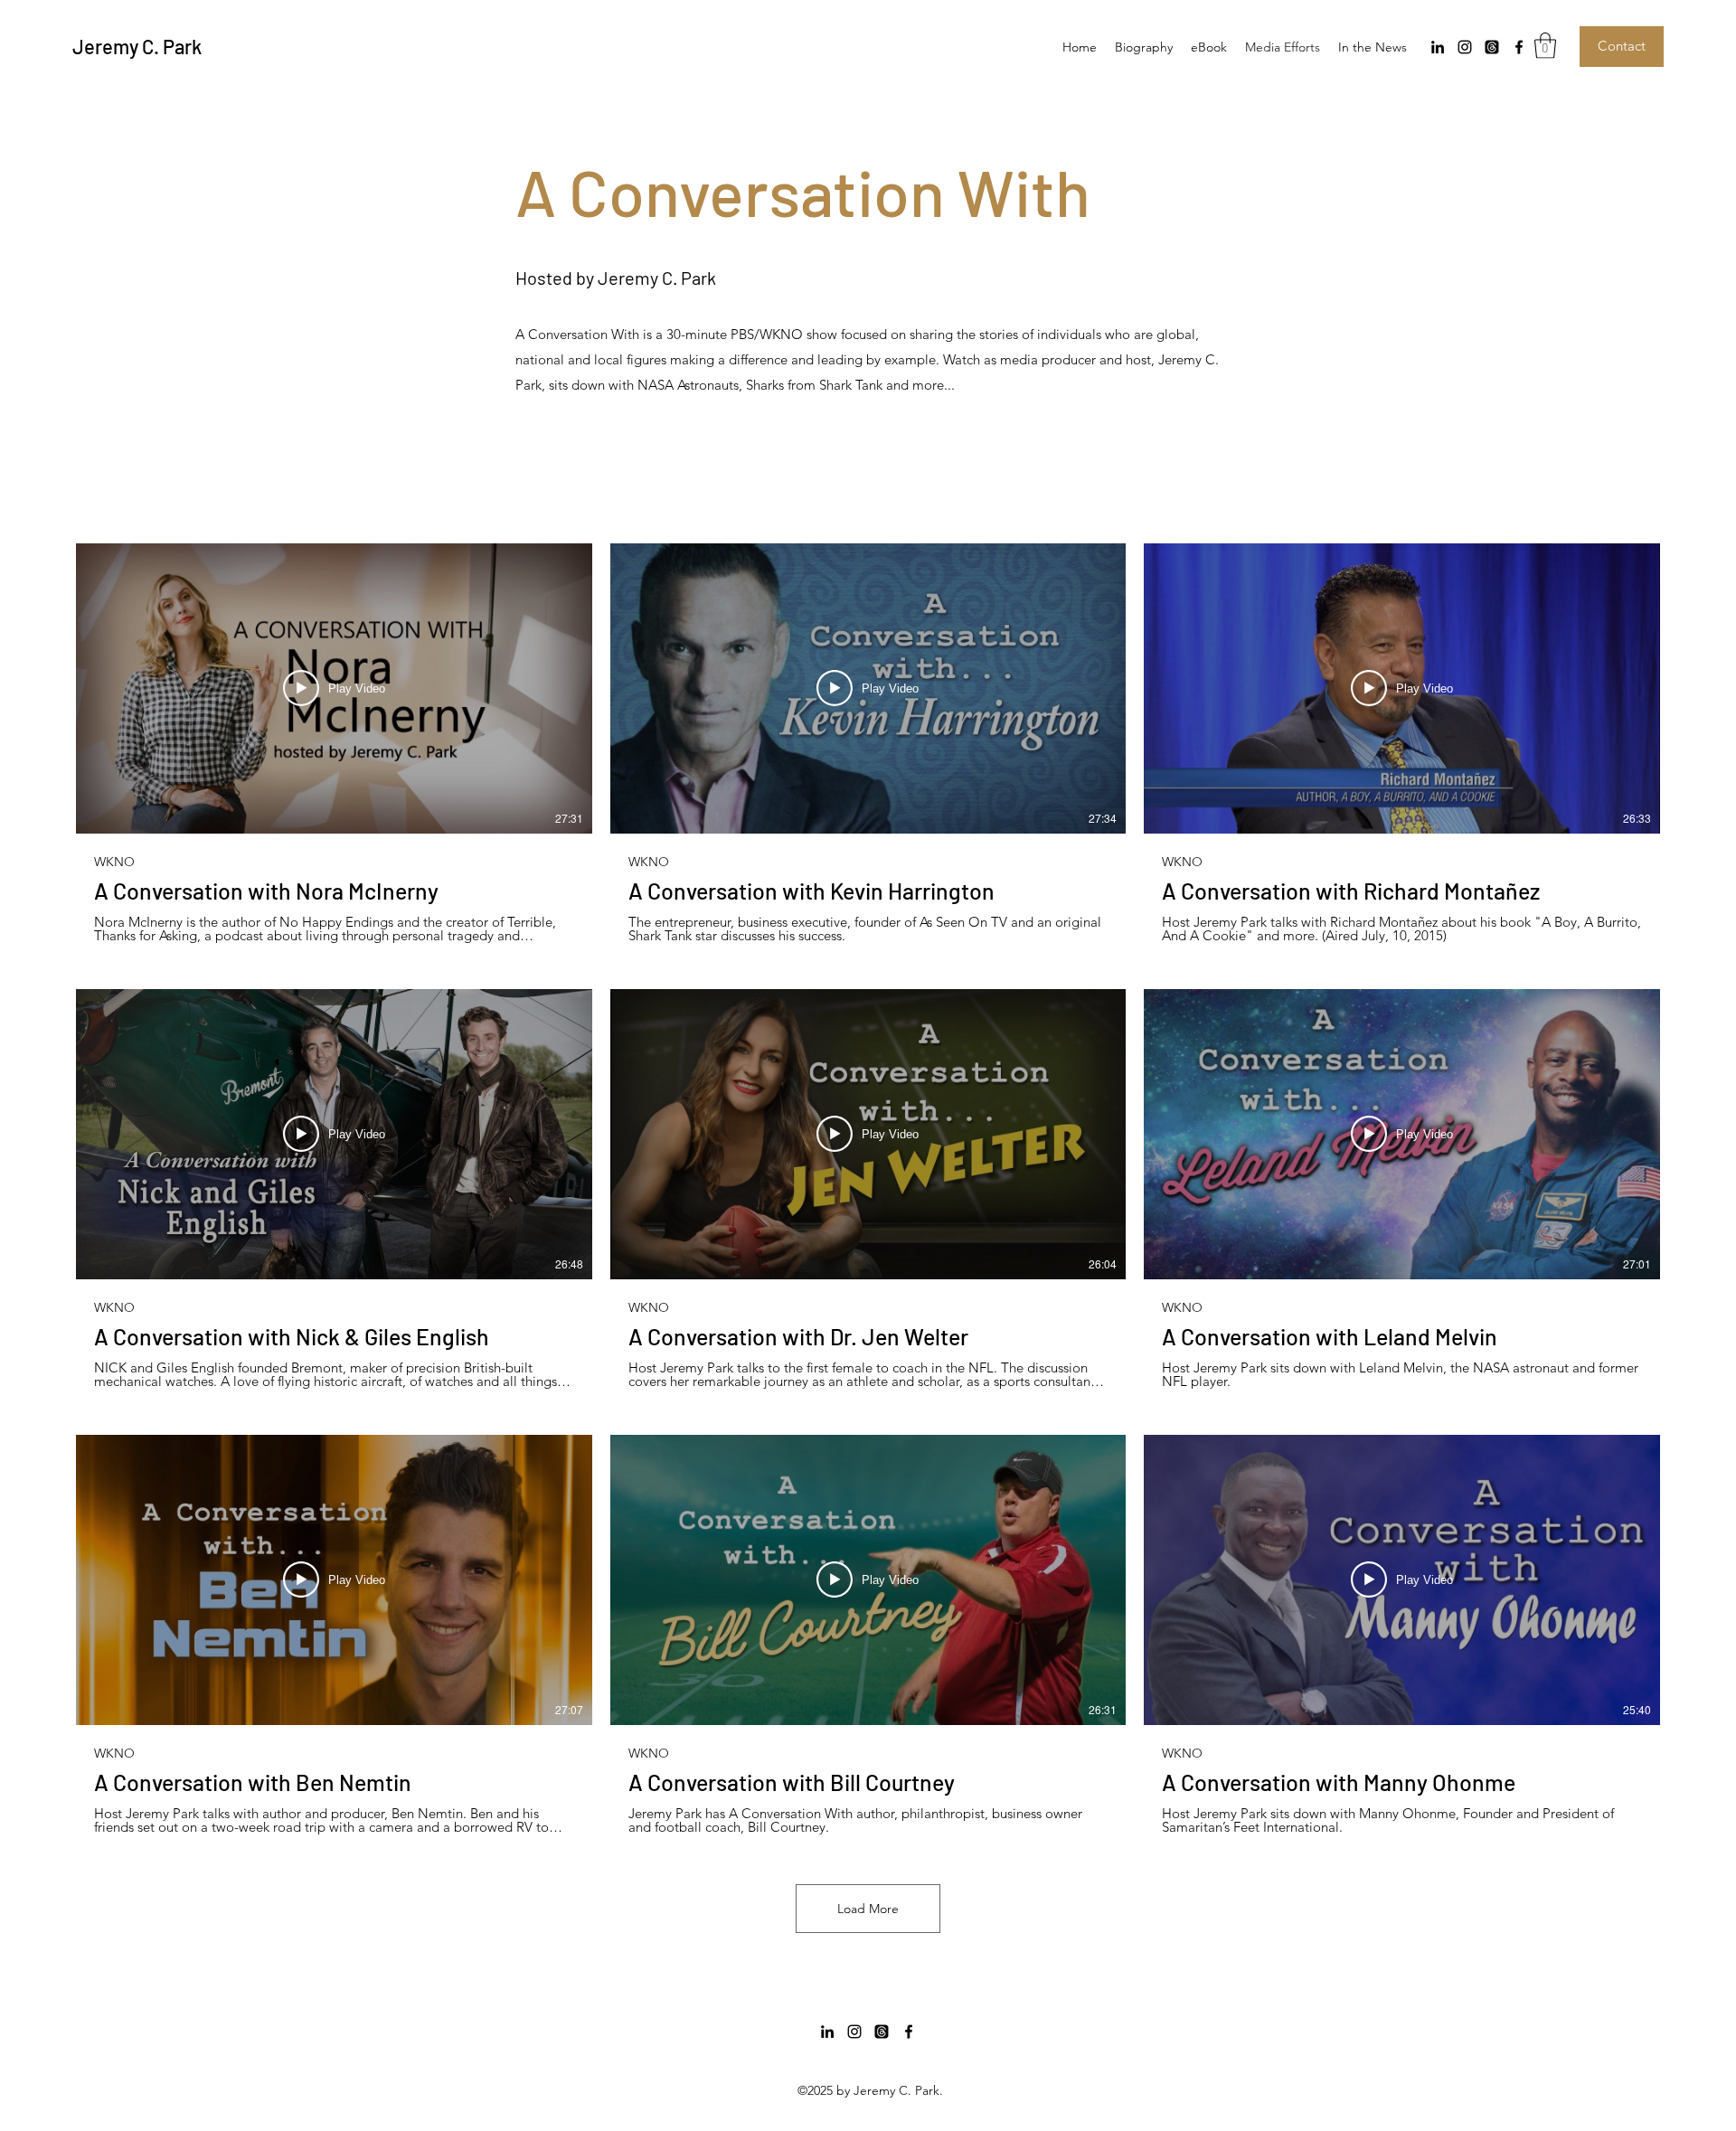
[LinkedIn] (1438, 47)
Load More (868, 1909)
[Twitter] (1492, 47)
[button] (1545, 46)
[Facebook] (1519, 47)
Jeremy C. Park (137, 46)
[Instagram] (1465, 47)
